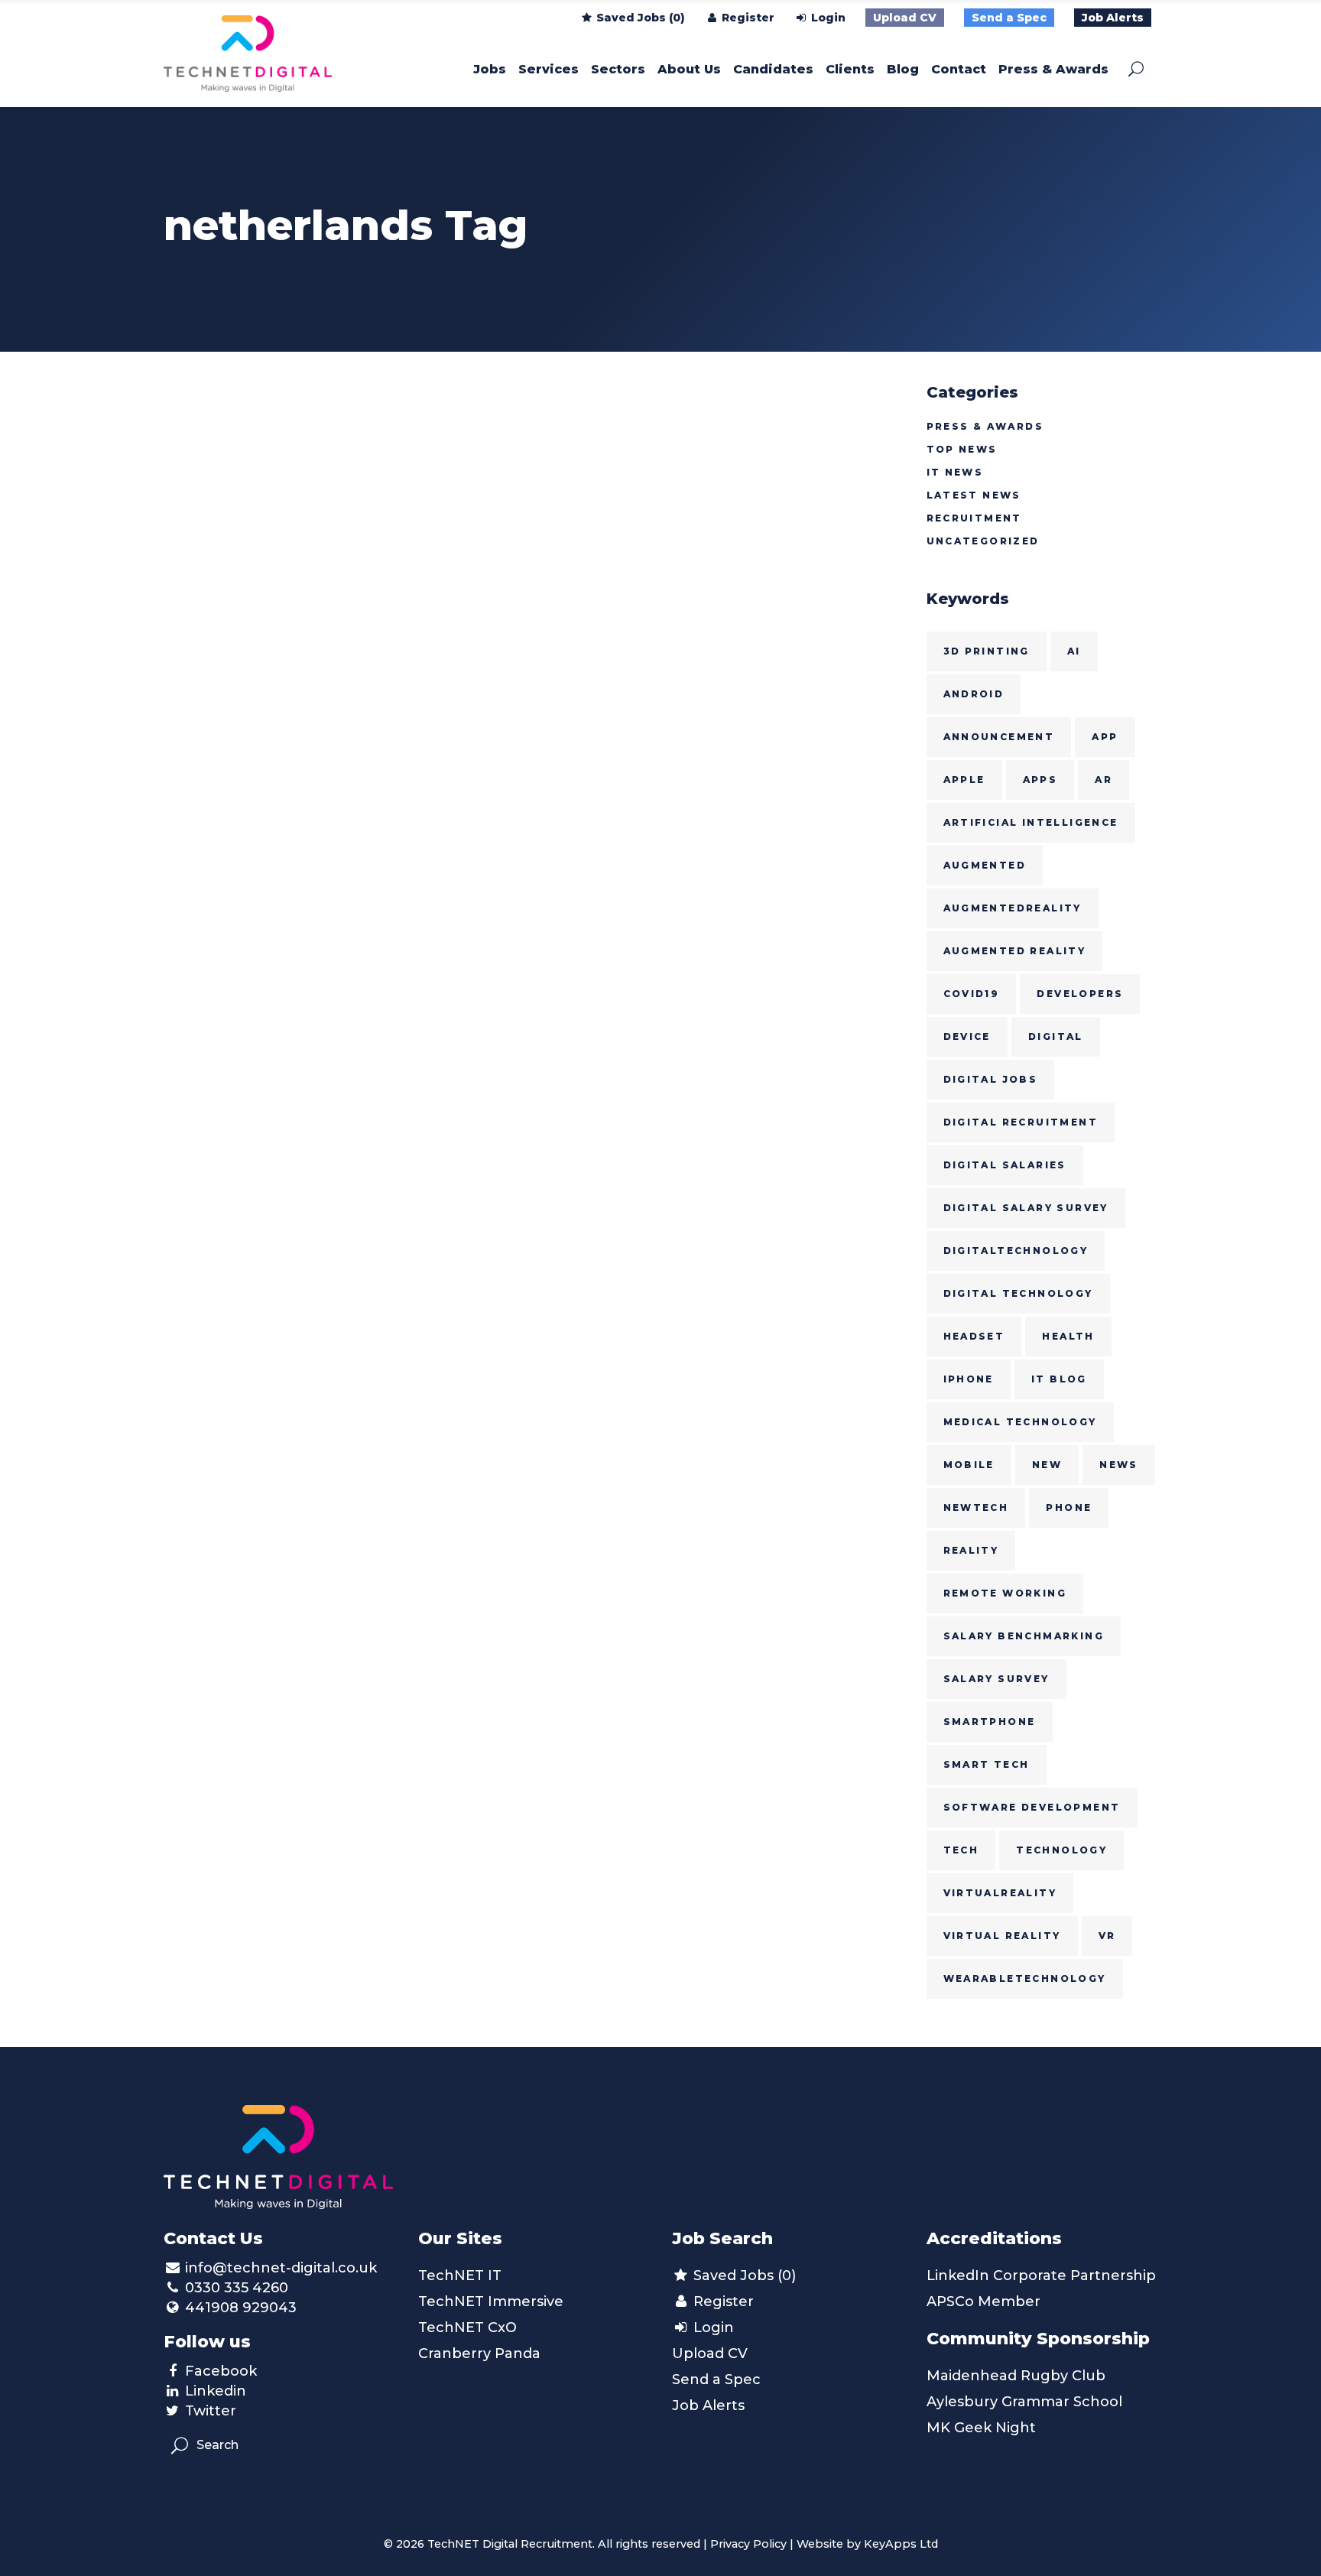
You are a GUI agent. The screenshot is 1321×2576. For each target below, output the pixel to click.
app (1105, 737)
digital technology (1018, 1293)
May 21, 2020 (206, 544)
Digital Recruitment (1021, 1122)
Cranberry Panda (479, 2353)
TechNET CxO (467, 2327)
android (974, 694)
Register (747, 18)
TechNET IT (460, 2276)
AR (1104, 780)
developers (1080, 994)
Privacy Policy (748, 2544)
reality (971, 1550)
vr (1107, 1936)
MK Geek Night (981, 2428)
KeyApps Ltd (901, 2544)
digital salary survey (1026, 1208)
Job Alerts (1113, 18)
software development (1032, 1807)
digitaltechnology (1016, 1251)
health (1068, 1336)
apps (1040, 780)
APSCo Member (983, 2302)
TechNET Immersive (491, 2302)
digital (1056, 1036)
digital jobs (991, 1079)
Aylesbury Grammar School (1024, 2402)
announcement (999, 737)
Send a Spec (1009, 18)
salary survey (996, 1679)
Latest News (974, 495)
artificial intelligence (1031, 822)
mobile (969, 1465)
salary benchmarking (1024, 1636)
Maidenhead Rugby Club (1016, 2376)
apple (964, 780)
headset (974, 1336)
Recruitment (974, 518)
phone (1069, 1507)
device (967, 1036)
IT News (955, 472)
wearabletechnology (1025, 1978)
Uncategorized (983, 541)
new (1047, 1465)
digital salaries (1005, 1165)
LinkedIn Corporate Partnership (1041, 2276)
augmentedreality (1013, 908)
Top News (962, 449)
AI (1074, 651)
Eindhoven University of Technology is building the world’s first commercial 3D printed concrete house (268, 676)
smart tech (987, 1764)
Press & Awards (985, 426)
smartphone (990, 1722)
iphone (969, 1379)
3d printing (987, 651)
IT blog (1059, 1379)
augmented (985, 865)
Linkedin (216, 2391)
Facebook (221, 2371)
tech (961, 1850)
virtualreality (1000, 1893)
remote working (1005, 1593)
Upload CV (905, 18)
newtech (976, 1507)
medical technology (1020, 1422)
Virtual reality (1002, 1936)
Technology (1061, 1850)
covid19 (972, 994)
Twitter (211, 2411)
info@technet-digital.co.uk (281, 2268)
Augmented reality (1015, 951)
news (1119, 1465)
